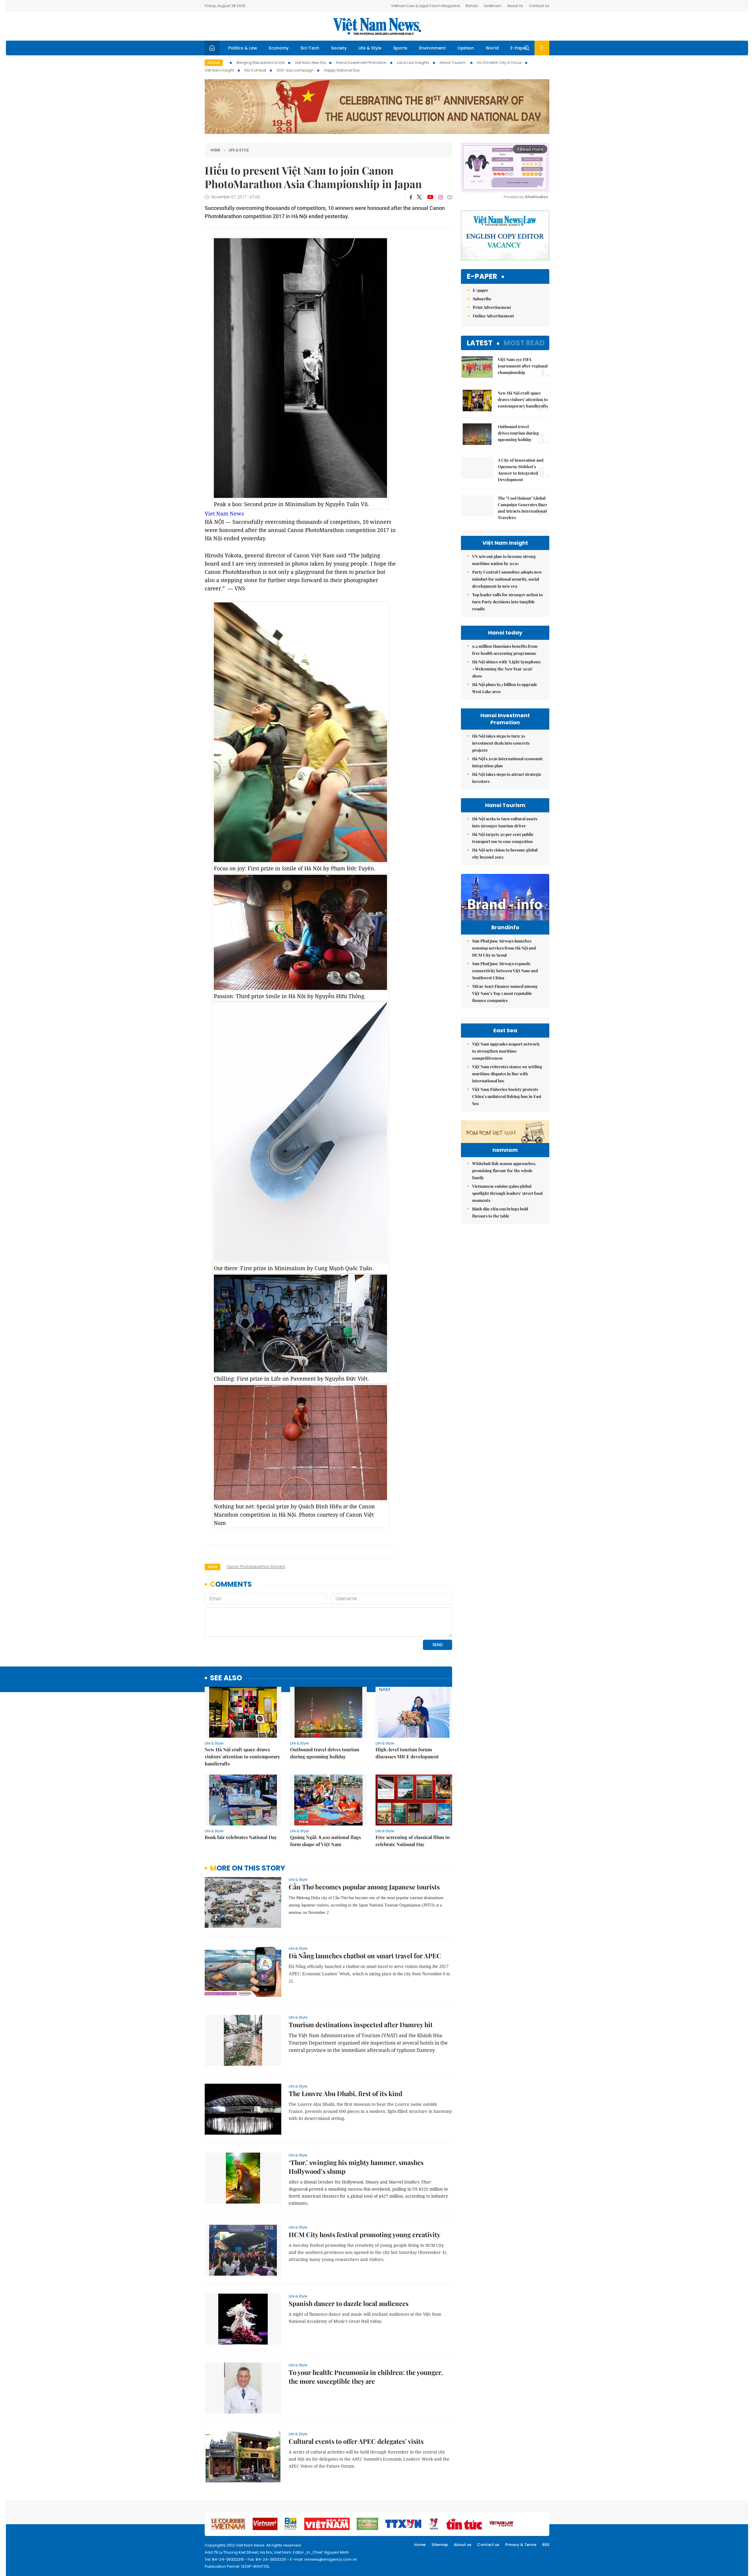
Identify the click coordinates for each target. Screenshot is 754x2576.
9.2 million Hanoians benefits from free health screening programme (505, 650)
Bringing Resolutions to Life (261, 63)
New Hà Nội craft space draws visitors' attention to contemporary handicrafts (242, 1756)
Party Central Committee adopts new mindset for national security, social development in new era (507, 579)
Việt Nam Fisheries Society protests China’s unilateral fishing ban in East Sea (507, 1096)
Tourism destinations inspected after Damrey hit (361, 2025)
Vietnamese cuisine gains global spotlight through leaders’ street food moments (507, 1193)
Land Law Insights (413, 63)
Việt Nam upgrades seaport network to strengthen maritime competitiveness (506, 1051)
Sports (400, 48)
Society (339, 48)
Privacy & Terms (521, 2545)
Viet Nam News (224, 513)
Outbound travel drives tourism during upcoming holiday (325, 1753)
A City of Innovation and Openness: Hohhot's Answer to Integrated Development (521, 470)
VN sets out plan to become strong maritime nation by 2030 (504, 560)
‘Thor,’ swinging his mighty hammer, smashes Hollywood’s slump (356, 2167)
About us (463, 2545)
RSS (546, 2545)
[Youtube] (430, 197)
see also (226, 1678)
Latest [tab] (480, 343)
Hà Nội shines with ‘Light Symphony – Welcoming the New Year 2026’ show (506, 669)
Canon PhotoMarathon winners (256, 1567)
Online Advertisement (493, 316)
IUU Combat (255, 70)
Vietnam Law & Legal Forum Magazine (425, 6)
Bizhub (472, 6)
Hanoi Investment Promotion (361, 63)
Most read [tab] (524, 343)
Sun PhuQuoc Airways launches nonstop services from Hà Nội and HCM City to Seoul (504, 948)
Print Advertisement (492, 307)
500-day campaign (295, 70)
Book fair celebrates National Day (241, 1837)
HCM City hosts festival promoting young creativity (364, 2234)
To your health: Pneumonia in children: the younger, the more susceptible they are (366, 2377)
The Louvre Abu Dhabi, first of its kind (345, 2093)
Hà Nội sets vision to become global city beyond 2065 (505, 853)
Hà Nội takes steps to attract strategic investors (507, 778)
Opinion (466, 48)
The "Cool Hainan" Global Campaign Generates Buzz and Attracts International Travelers (522, 508)
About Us (515, 6)
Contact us (488, 2545)
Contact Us (539, 6)
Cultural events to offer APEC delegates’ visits (356, 2441)
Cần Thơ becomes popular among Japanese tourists (364, 1887)
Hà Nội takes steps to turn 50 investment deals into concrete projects (501, 743)
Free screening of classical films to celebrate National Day (413, 1841)
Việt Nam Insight (219, 70)
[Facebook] (411, 197)
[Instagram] (441, 197)
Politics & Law (243, 48)
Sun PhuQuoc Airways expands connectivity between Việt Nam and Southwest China (505, 971)
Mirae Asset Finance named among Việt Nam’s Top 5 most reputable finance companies (505, 993)
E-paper (482, 277)
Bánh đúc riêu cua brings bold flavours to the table (500, 1212)
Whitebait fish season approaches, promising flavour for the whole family (504, 1171)
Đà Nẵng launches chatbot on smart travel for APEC (365, 1956)
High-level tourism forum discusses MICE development (407, 1753)
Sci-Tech (310, 48)
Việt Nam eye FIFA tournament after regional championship (523, 366)
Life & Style (370, 48)
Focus (214, 63)
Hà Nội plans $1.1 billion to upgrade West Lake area (505, 688)
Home (215, 150)
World (492, 48)
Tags (213, 1567)
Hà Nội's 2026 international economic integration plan (507, 762)
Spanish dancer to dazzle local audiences (349, 2303)
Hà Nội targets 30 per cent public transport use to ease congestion (503, 838)
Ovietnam (492, 6)
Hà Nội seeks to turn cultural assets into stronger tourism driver (505, 822)
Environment (432, 48)
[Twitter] (419, 197)
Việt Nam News (377, 26)
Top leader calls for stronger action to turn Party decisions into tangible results (507, 602)
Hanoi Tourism (453, 63)
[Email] (450, 197)
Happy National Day (342, 70)
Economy (279, 48)
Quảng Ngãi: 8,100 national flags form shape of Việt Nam (325, 1841)
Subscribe (482, 299)
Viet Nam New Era (310, 63)
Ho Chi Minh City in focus (499, 63)
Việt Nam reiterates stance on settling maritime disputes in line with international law (507, 1074)
